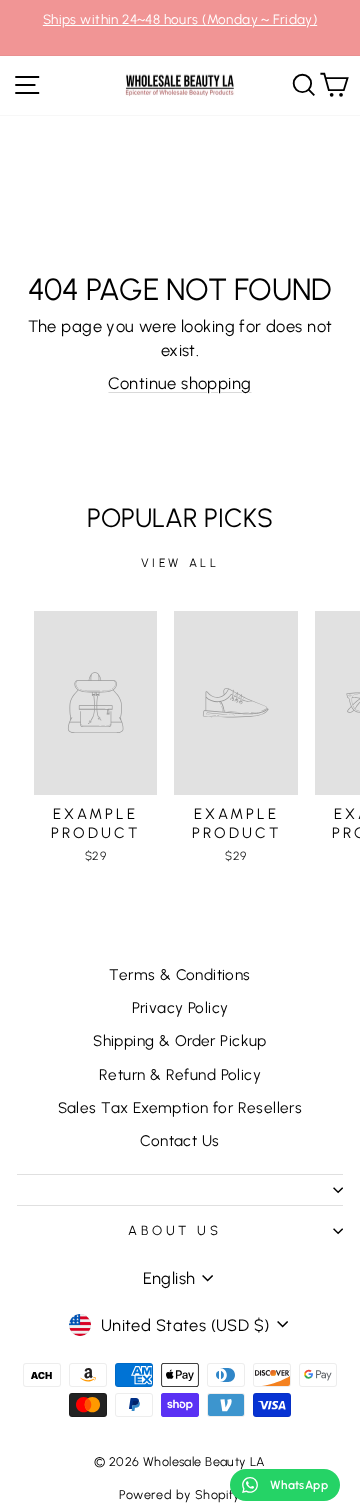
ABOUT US (175, 1230)
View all (180, 563)
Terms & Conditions (179, 974)
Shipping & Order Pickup (180, 1040)
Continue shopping (179, 383)
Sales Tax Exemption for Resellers (180, 1107)
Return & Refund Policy (180, 1074)
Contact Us (179, 1140)
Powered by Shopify (179, 1494)
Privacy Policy (180, 1007)
